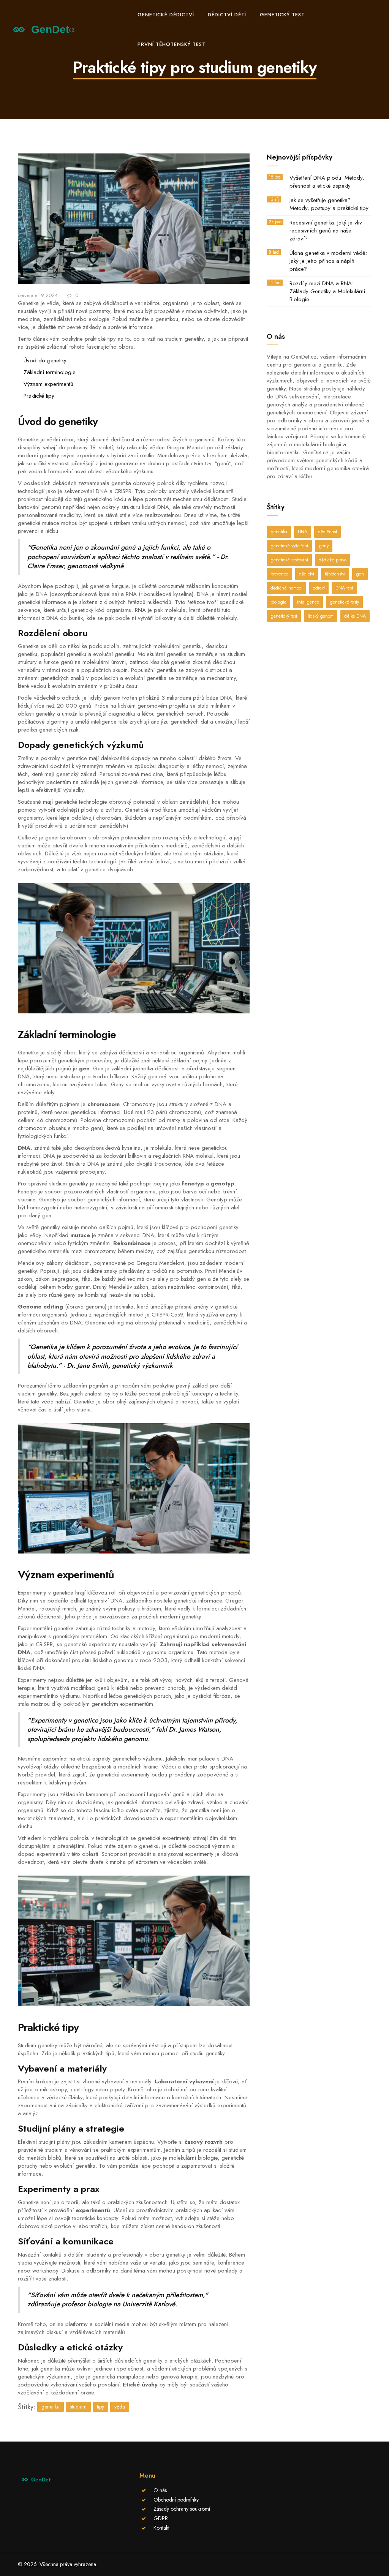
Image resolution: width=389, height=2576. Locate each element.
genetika (51, 2407)
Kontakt (161, 2528)
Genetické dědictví (166, 15)
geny (324, 546)
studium (78, 2407)
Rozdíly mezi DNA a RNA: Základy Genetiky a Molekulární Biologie (327, 292)
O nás (160, 2490)
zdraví (319, 588)
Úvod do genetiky (45, 360)
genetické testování (289, 560)
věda (120, 2407)
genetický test (284, 616)
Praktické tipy (39, 396)
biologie (278, 602)
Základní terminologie (50, 372)
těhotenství (335, 574)
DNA (303, 532)
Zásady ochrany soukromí (182, 2509)
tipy (100, 2407)
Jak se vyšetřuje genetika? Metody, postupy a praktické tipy (329, 204)
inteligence (308, 602)
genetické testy (344, 602)
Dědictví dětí (227, 15)
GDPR (161, 2518)
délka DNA (355, 616)
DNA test (344, 588)
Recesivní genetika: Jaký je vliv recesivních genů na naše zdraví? (326, 231)
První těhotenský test (172, 44)
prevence (279, 574)
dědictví (307, 574)
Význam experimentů (48, 384)
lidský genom (321, 616)
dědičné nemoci (286, 588)
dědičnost (327, 532)
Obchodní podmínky (176, 2500)
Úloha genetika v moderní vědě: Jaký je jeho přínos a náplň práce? (328, 261)
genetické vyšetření (289, 546)
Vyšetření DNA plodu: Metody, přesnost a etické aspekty (327, 182)
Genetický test (282, 15)
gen (360, 574)
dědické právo (333, 560)
